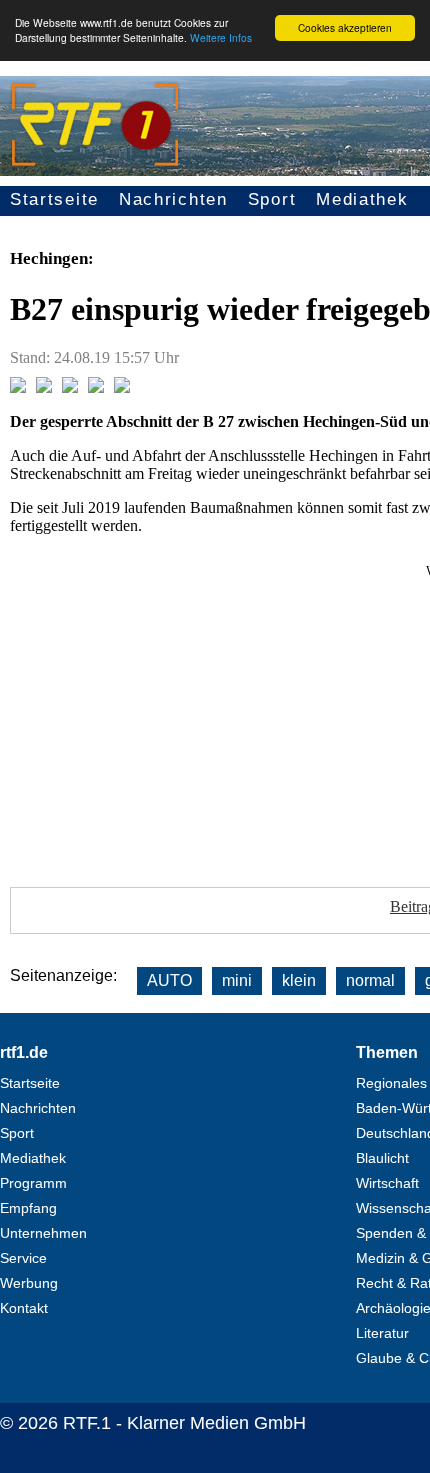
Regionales (391, 1083)
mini (237, 980)
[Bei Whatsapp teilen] (70, 387)
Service (23, 1258)
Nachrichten (173, 199)
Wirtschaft (387, 1183)
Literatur (382, 1333)
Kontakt (24, 1308)
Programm (33, 1183)
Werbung (29, 1283)
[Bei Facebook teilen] (18, 387)
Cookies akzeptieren (345, 27)
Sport (272, 199)
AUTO (169, 980)
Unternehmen (43, 1233)
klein (299, 980)
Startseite (54, 199)
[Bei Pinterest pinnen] (96, 387)
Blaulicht (382, 1158)
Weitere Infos (221, 37)
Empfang (28, 1208)
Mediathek (362, 199)
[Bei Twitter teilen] (44, 387)
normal (370, 980)
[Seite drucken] (122, 387)
